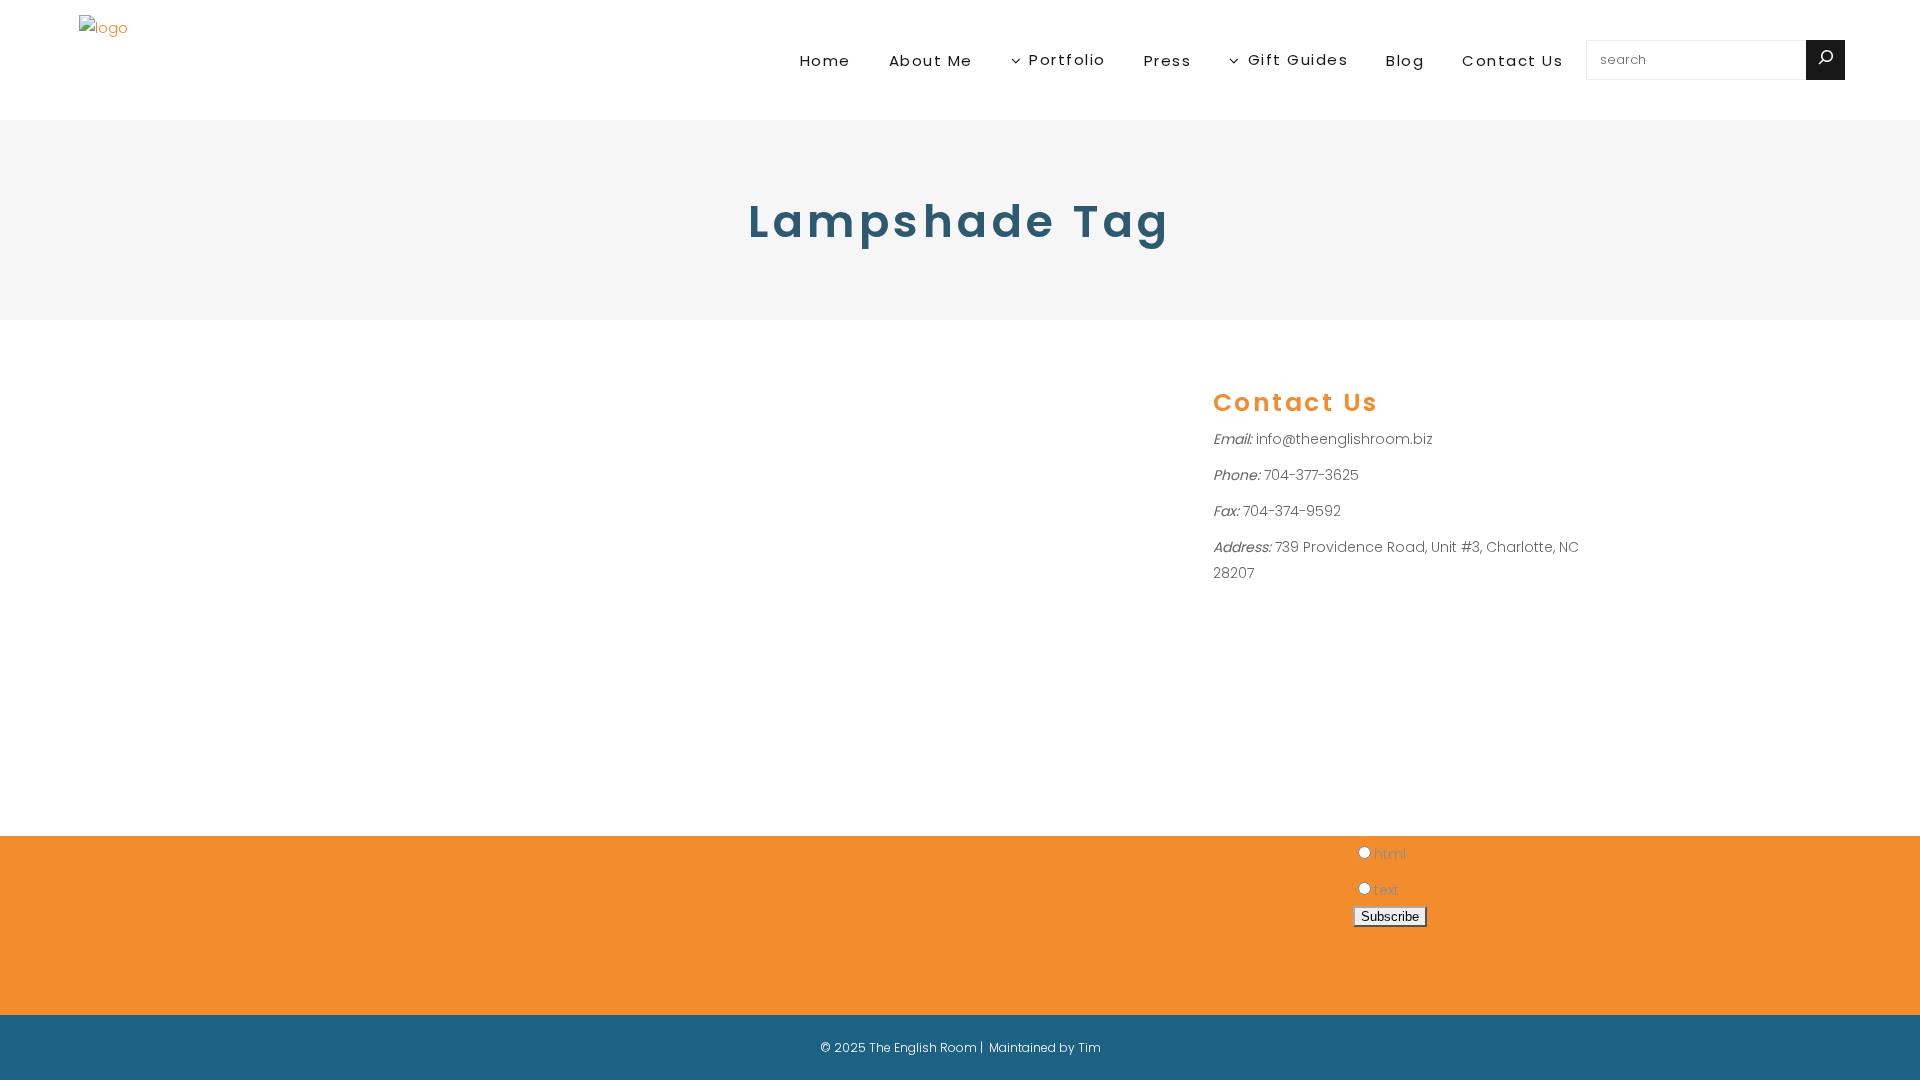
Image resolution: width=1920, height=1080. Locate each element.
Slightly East (432, 532)
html (1390, 854)
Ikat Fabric (389, 506)
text (1386, 890)
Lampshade (349, 532)
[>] (1825, 60)
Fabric (330, 480)
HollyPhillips (427, 480)
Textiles (396, 558)
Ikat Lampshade (480, 506)
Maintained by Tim (1045, 1047)
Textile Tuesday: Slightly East (411, 428)
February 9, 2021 (358, 372)
